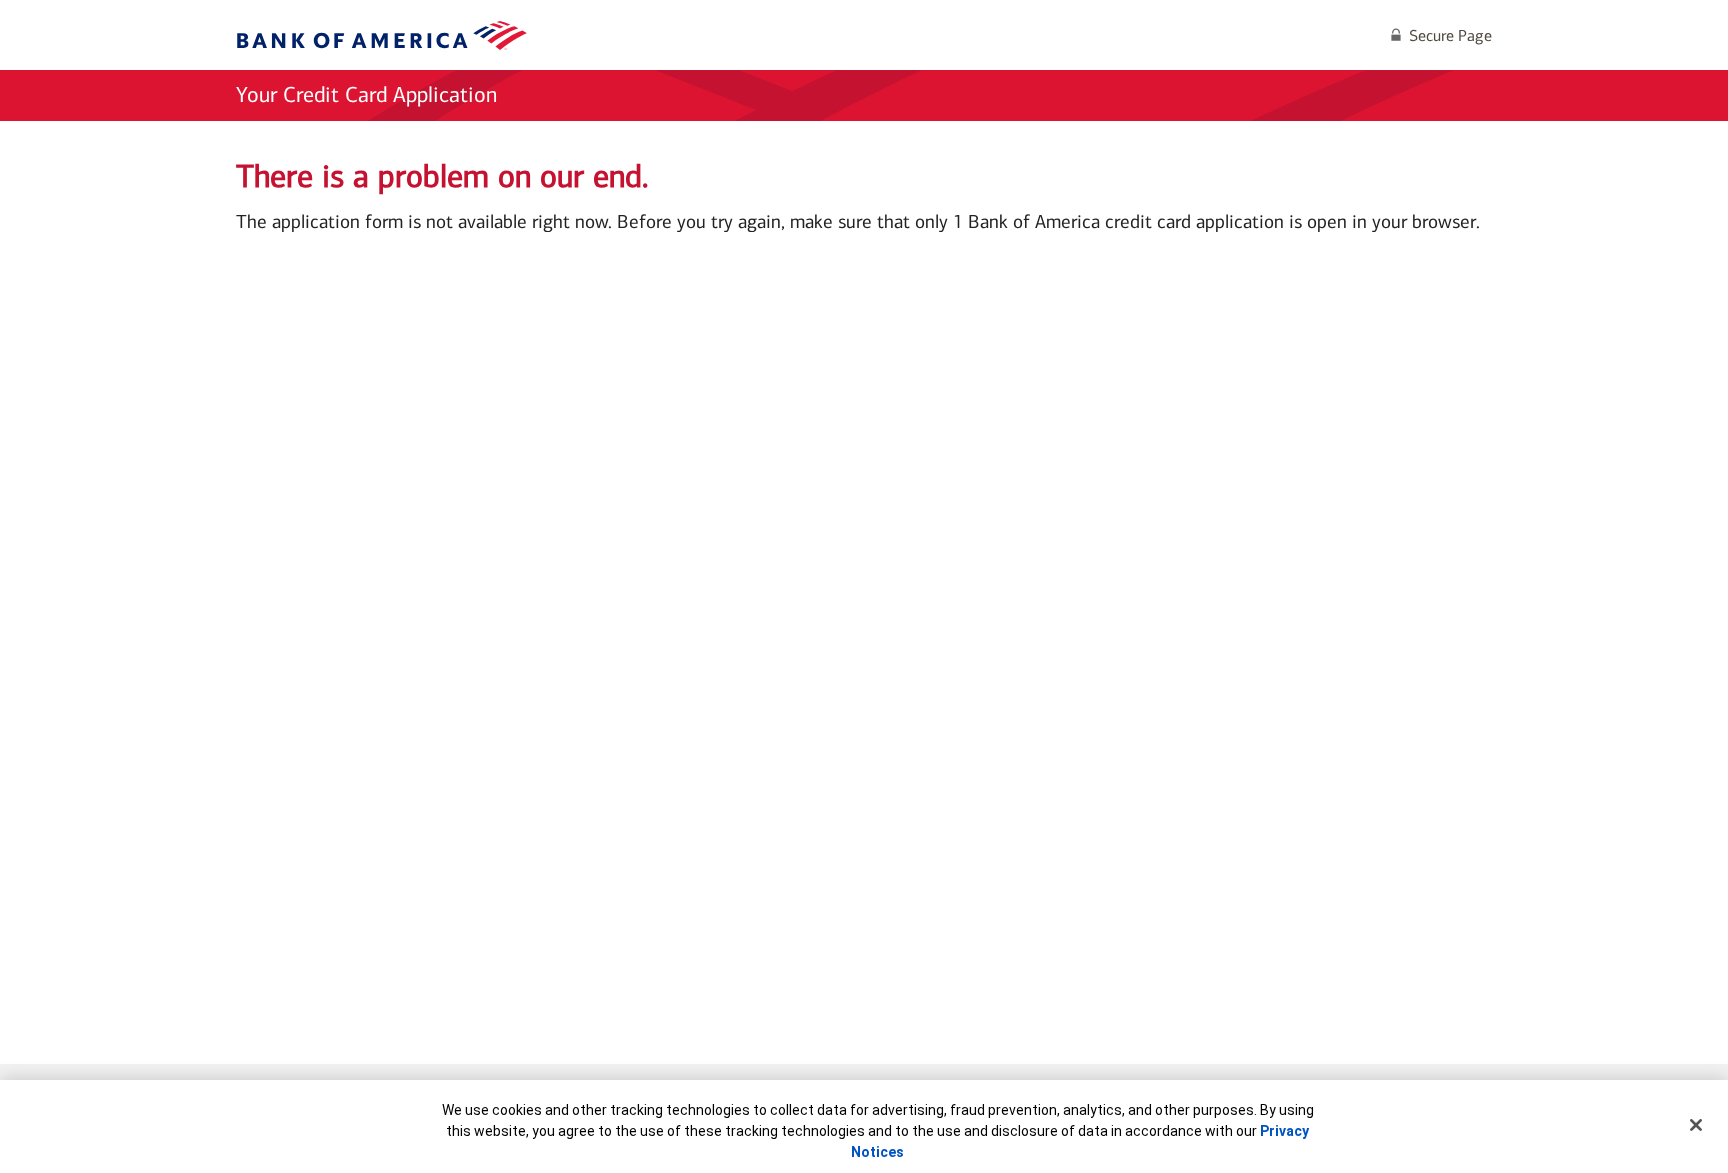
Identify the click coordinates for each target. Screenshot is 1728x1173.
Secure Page (1450, 35)
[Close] (1696, 1125)
